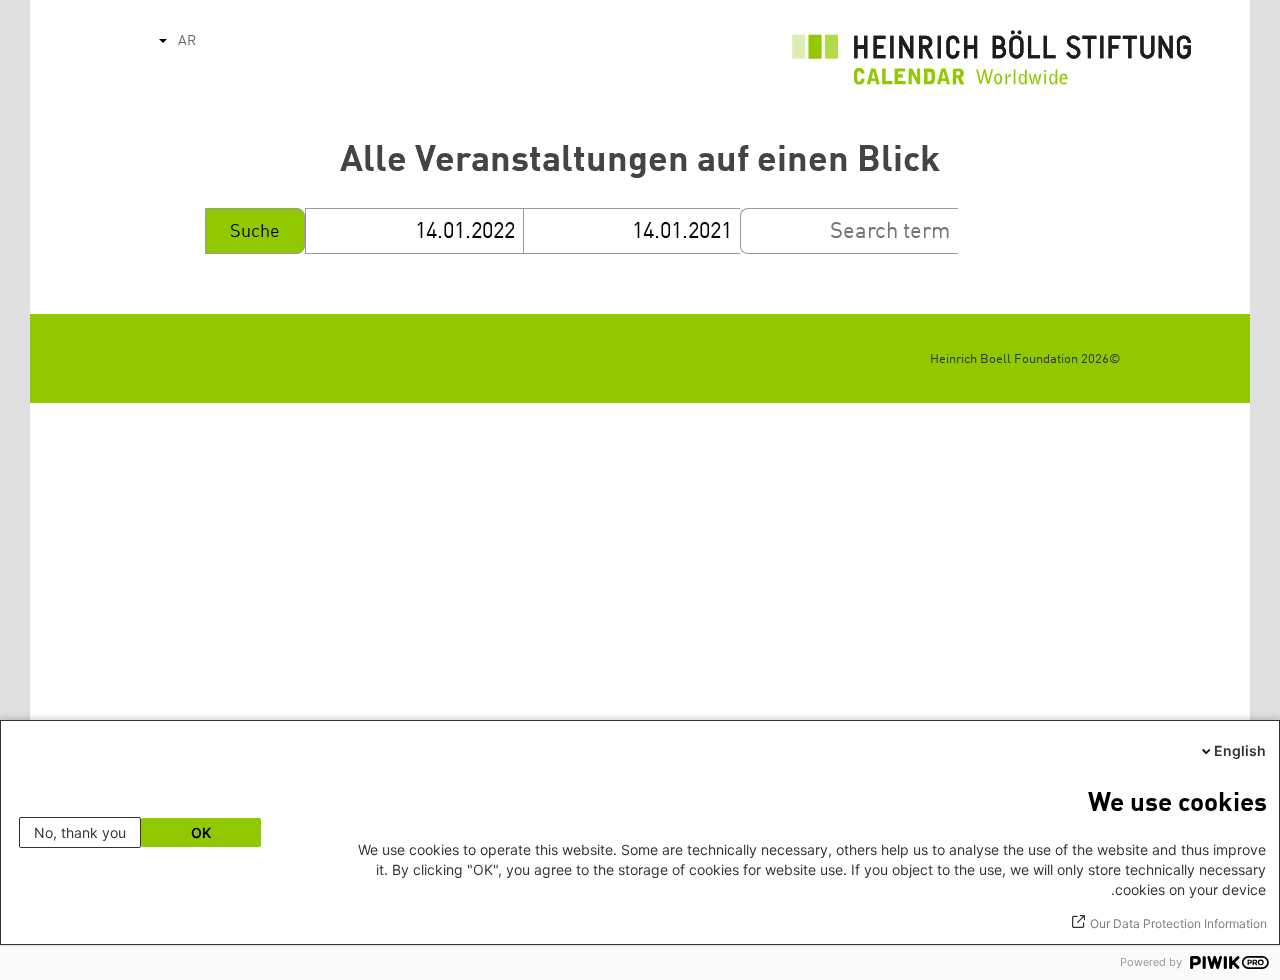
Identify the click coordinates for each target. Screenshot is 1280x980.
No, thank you (80, 832)
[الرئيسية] (992, 63)
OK (201, 832)
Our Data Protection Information (1178, 923)
